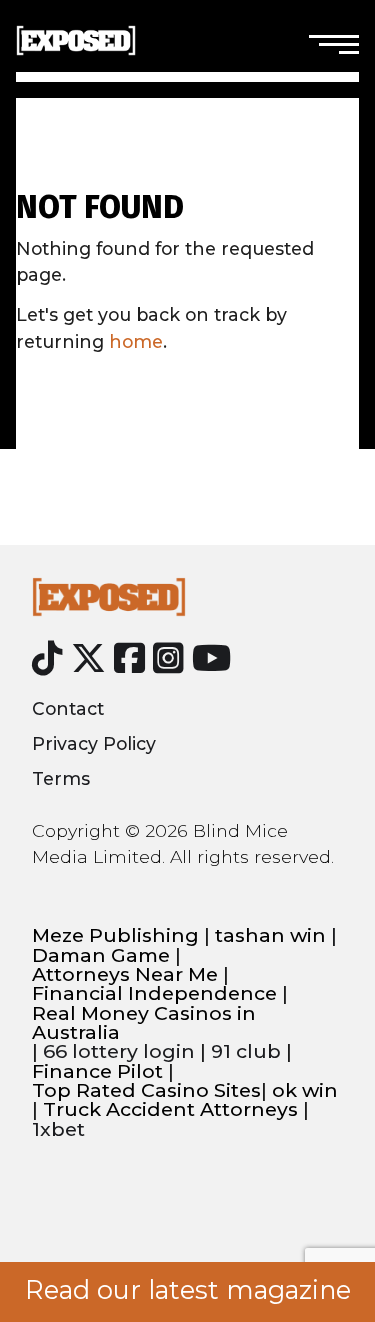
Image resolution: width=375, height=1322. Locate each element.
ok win (305, 1090)
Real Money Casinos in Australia (144, 1023)
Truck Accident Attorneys (170, 1109)
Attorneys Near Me (125, 974)
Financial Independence (154, 993)
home (136, 341)
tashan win (270, 935)
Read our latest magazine (188, 1290)
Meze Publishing (115, 935)
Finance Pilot (97, 1071)
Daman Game (101, 955)
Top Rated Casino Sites (146, 1090)
